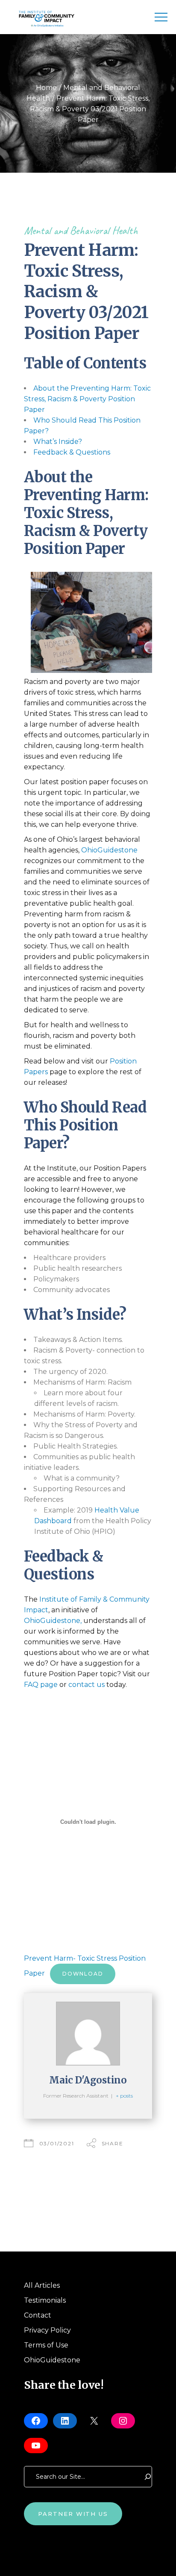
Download (83, 1974)
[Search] (148, 2477)
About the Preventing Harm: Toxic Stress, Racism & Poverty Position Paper (87, 399)
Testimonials (45, 2300)
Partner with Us (73, 2514)
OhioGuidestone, (53, 1621)
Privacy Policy (47, 2330)
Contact (38, 2315)
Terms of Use (46, 2345)
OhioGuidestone (109, 850)
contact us (87, 1685)
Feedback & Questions (72, 452)
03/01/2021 (57, 2143)
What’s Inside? (58, 442)
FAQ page (41, 1685)
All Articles (42, 2285)
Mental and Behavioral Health (81, 230)
